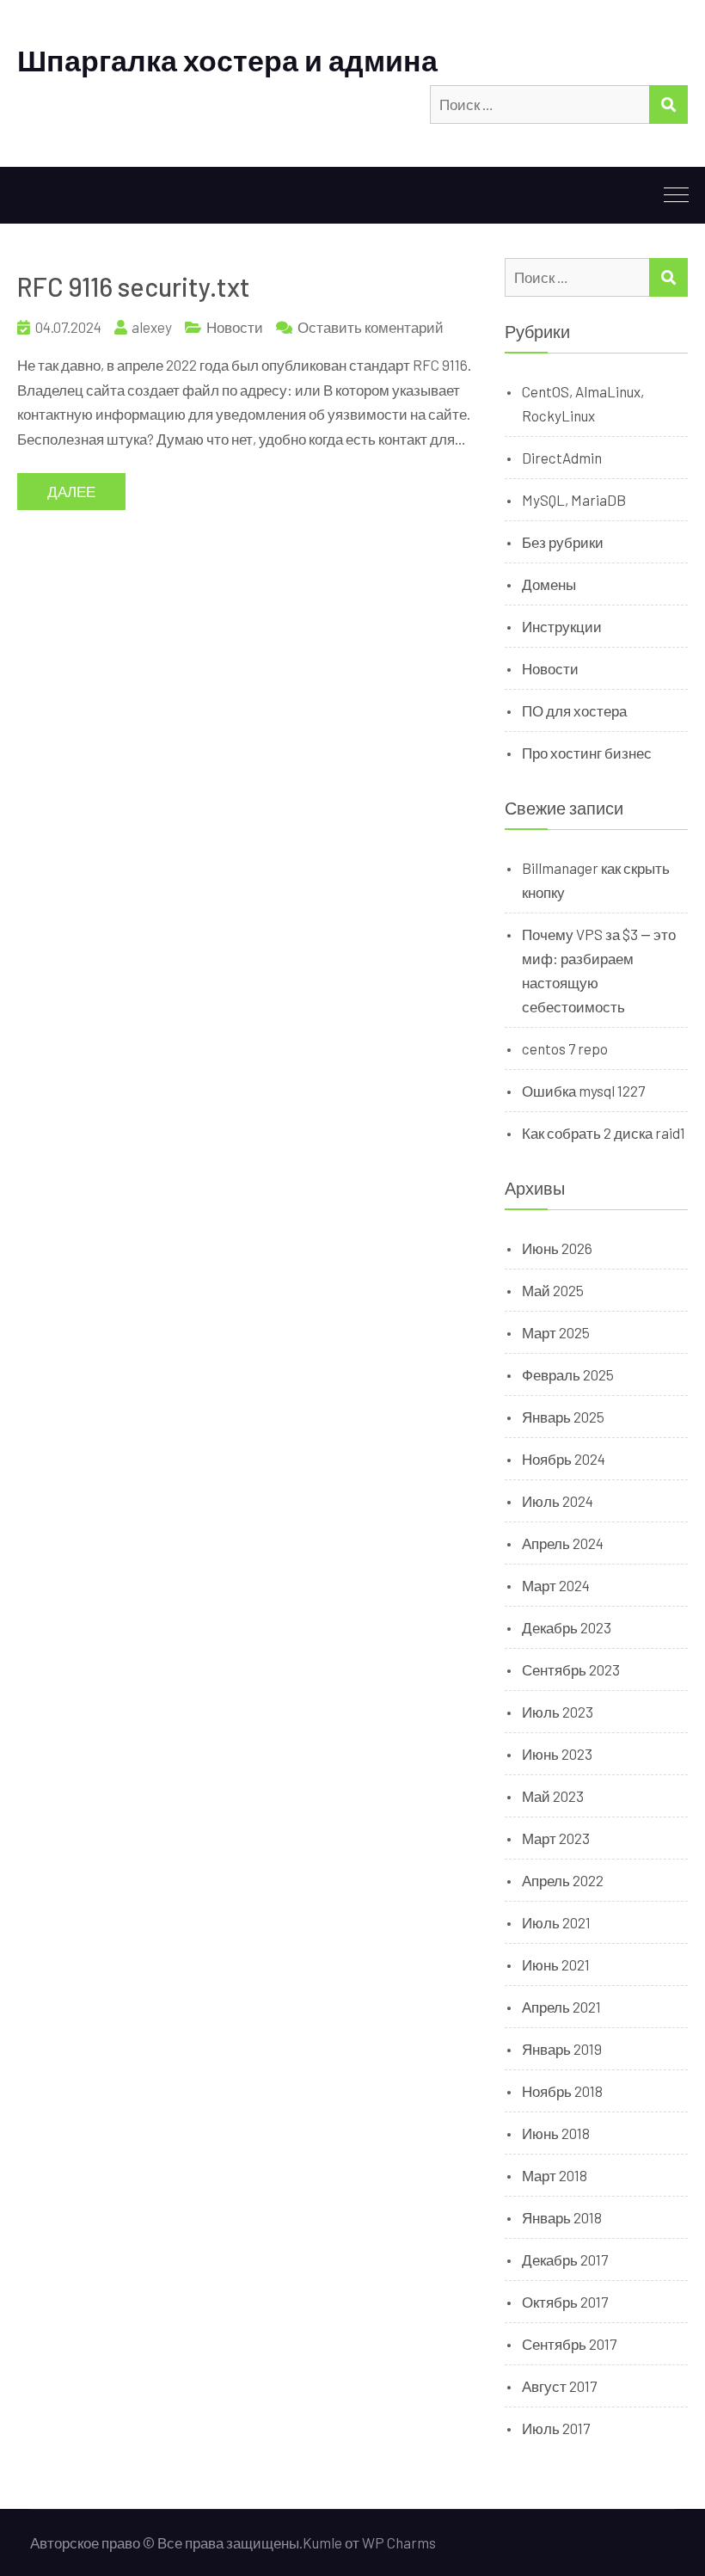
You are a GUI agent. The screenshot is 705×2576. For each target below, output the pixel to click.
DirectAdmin (562, 458)
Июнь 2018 (556, 2133)
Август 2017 (559, 2386)
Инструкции (562, 626)
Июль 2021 (556, 1922)
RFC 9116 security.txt (134, 286)
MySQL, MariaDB (574, 500)
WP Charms (399, 2542)
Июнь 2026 (557, 1248)
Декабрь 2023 (567, 1627)
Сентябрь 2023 (571, 1669)
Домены (549, 584)
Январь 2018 (562, 2217)
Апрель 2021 (561, 2007)
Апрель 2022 (563, 1880)
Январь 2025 (563, 1417)
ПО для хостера (574, 710)
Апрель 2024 (563, 1543)
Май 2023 (553, 1796)
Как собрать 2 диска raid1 (604, 1133)
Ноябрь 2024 (564, 1459)
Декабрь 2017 (565, 2259)
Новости (235, 327)
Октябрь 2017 (565, 2302)
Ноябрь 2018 (562, 2091)
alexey (152, 327)
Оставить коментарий (371, 327)
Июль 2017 (556, 2428)
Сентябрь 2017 (569, 2344)
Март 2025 (556, 1332)
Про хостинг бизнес (587, 753)
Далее (71, 491)
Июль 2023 (558, 1712)
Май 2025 (553, 1290)
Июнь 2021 (556, 1964)
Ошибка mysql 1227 (583, 1091)
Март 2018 (555, 2175)
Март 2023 (556, 1838)
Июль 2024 (558, 1501)
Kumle (322, 2542)
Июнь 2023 (557, 1754)
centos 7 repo (565, 1048)
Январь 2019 (562, 2049)
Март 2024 (556, 1585)
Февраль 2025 (568, 1374)
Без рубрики (563, 542)
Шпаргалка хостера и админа (227, 60)
